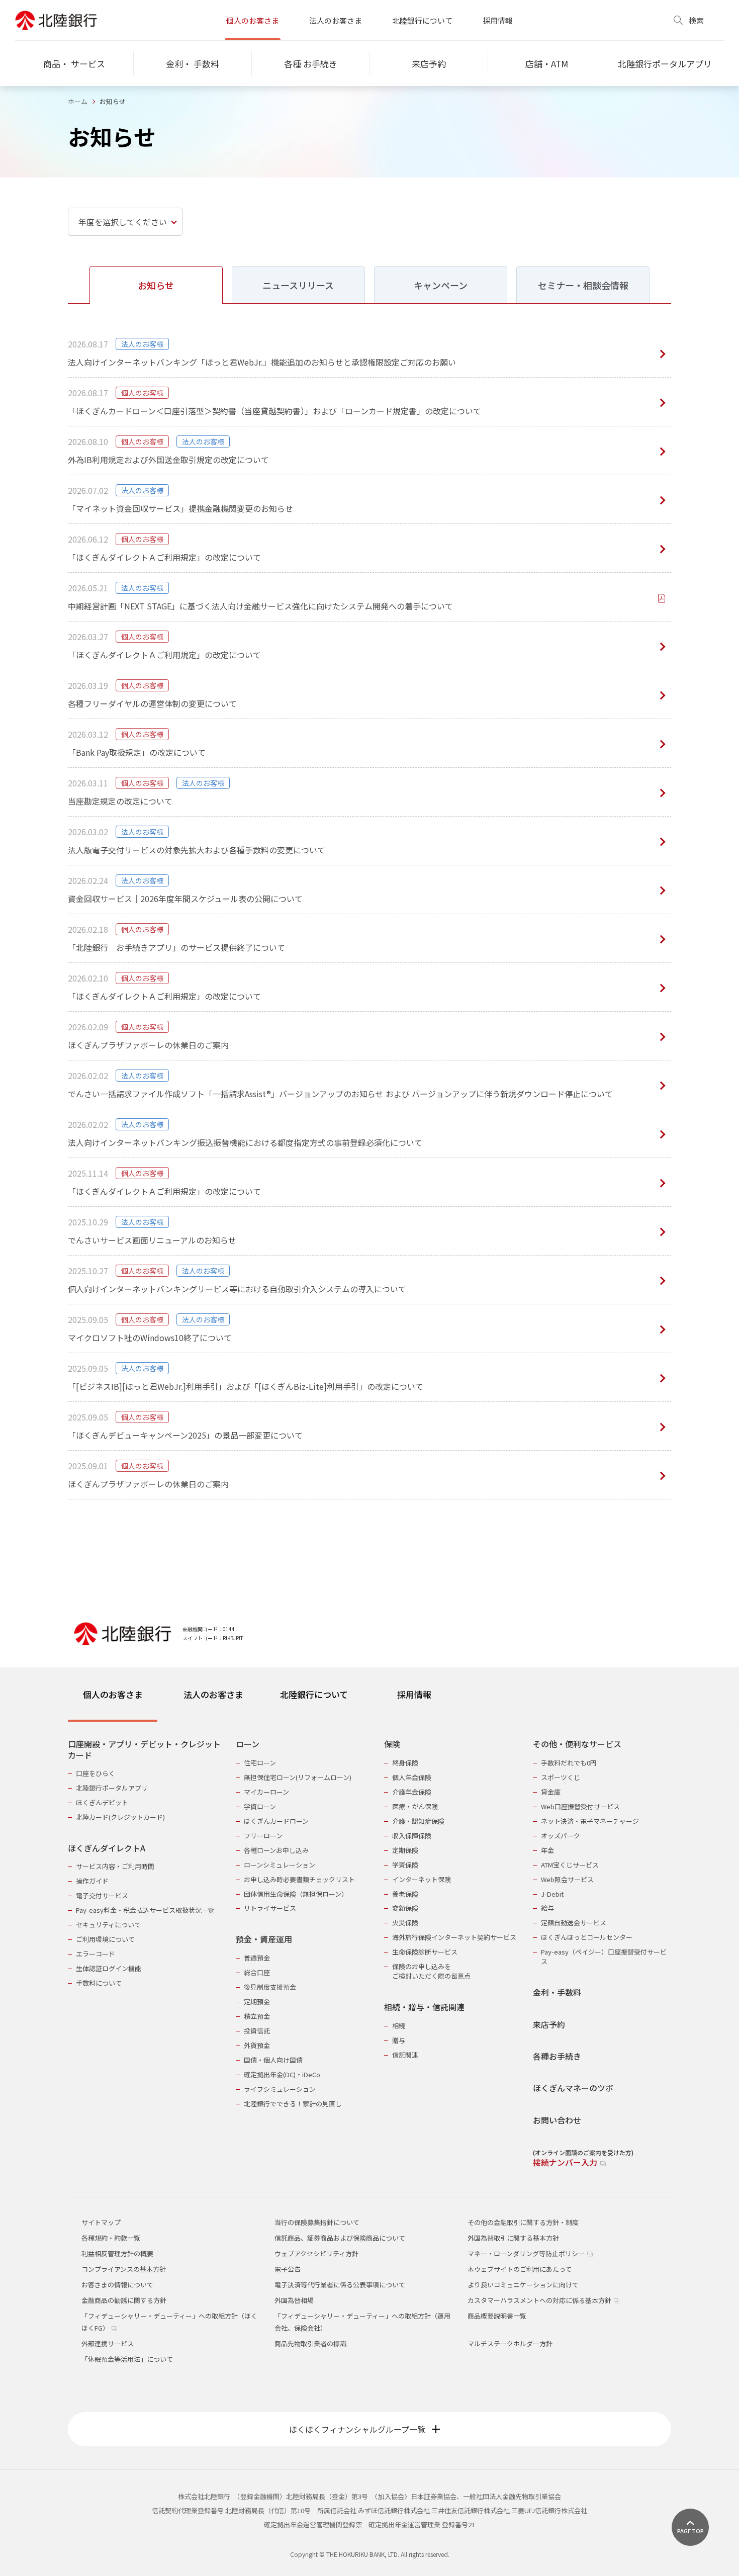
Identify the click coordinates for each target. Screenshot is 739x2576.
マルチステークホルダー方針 (510, 2343)
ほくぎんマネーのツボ (573, 2088)
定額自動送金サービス (574, 1923)
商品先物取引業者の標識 (310, 2343)
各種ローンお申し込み (276, 1850)
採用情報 (498, 20)
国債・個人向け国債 (273, 2060)
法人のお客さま (336, 20)
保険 (392, 1744)
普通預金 (257, 1958)
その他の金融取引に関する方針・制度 (523, 2222)
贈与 (399, 2040)
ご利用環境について (105, 1939)
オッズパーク (561, 1836)
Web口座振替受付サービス (580, 1806)
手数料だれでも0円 (569, 1763)
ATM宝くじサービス (570, 1865)
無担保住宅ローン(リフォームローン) (298, 1777)
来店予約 (549, 2025)
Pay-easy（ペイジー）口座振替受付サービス (604, 1957)
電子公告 (288, 2269)
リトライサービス (270, 1908)
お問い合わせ (557, 2120)
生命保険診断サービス (425, 1952)
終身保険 (405, 1763)
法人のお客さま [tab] (213, 1694)
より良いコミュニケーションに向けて (523, 2285)
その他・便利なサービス (577, 1744)
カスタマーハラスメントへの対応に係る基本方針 (540, 2300)
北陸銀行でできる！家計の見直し (293, 2104)
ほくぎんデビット (102, 1802)
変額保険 (405, 1908)
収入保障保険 (412, 1836)
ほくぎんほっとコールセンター (587, 1937)
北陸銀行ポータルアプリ (112, 1788)
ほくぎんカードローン (276, 1821)
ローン (248, 1744)
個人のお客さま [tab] (113, 1694)
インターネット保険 (422, 1879)
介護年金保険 (412, 1792)
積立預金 (257, 2016)
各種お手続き (557, 2056)
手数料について (99, 1983)
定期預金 (257, 2002)
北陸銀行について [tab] (314, 1694)
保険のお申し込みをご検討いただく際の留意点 (431, 1971)
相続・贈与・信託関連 (424, 2007)
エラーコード (96, 1954)
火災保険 (405, 1923)
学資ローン (260, 1806)
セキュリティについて (108, 1925)
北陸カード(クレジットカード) (120, 1817)
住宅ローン (260, 1763)
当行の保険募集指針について (317, 2222)
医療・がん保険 (415, 1806)
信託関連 (405, 2055)
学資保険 (405, 1865)
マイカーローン (266, 1792)
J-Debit (552, 1894)
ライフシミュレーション (280, 2089)
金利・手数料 (557, 1992)
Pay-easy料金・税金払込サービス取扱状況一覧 (145, 1910)
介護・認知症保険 (418, 1821)
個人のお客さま (253, 20)
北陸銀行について (422, 20)
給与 (547, 1908)
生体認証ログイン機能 (109, 1968)
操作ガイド (92, 1881)
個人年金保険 (412, 1777)
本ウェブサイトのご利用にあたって (520, 2269)
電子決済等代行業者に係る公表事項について (340, 2285)
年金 (547, 1850)
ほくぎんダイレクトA (107, 1848)
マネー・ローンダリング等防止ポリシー (527, 2253)
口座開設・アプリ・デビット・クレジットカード (144, 1750)
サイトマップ (101, 2222)
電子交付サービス (102, 1895)
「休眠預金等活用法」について (127, 2359)
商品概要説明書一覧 (497, 2316)
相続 (399, 2026)
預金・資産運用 (264, 1939)
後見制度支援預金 (270, 1987)
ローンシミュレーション (280, 1865)
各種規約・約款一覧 (111, 2238)
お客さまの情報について (117, 2285)
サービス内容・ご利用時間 (115, 1866)
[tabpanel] (369, 1947)
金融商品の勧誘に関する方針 (124, 2300)
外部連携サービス (108, 2343)
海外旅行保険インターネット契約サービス (454, 1937)
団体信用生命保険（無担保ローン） (296, 1894)
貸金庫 (551, 1792)
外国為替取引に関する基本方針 (513, 2238)
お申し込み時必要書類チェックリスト (299, 1879)
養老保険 (405, 1894)
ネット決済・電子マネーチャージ (590, 1821)
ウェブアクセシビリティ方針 (316, 2253)
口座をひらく (96, 1773)
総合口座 (257, 1972)
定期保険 (405, 1850)
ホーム (78, 101)
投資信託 (257, 2031)
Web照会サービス (567, 1879)
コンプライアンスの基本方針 (124, 2269)
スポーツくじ (561, 1777)
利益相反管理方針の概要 (117, 2253)
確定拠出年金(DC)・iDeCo (282, 2074)
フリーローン (263, 1836)
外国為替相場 (294, 2300)
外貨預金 (257, 2045)
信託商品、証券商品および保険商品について (340, 2238)
